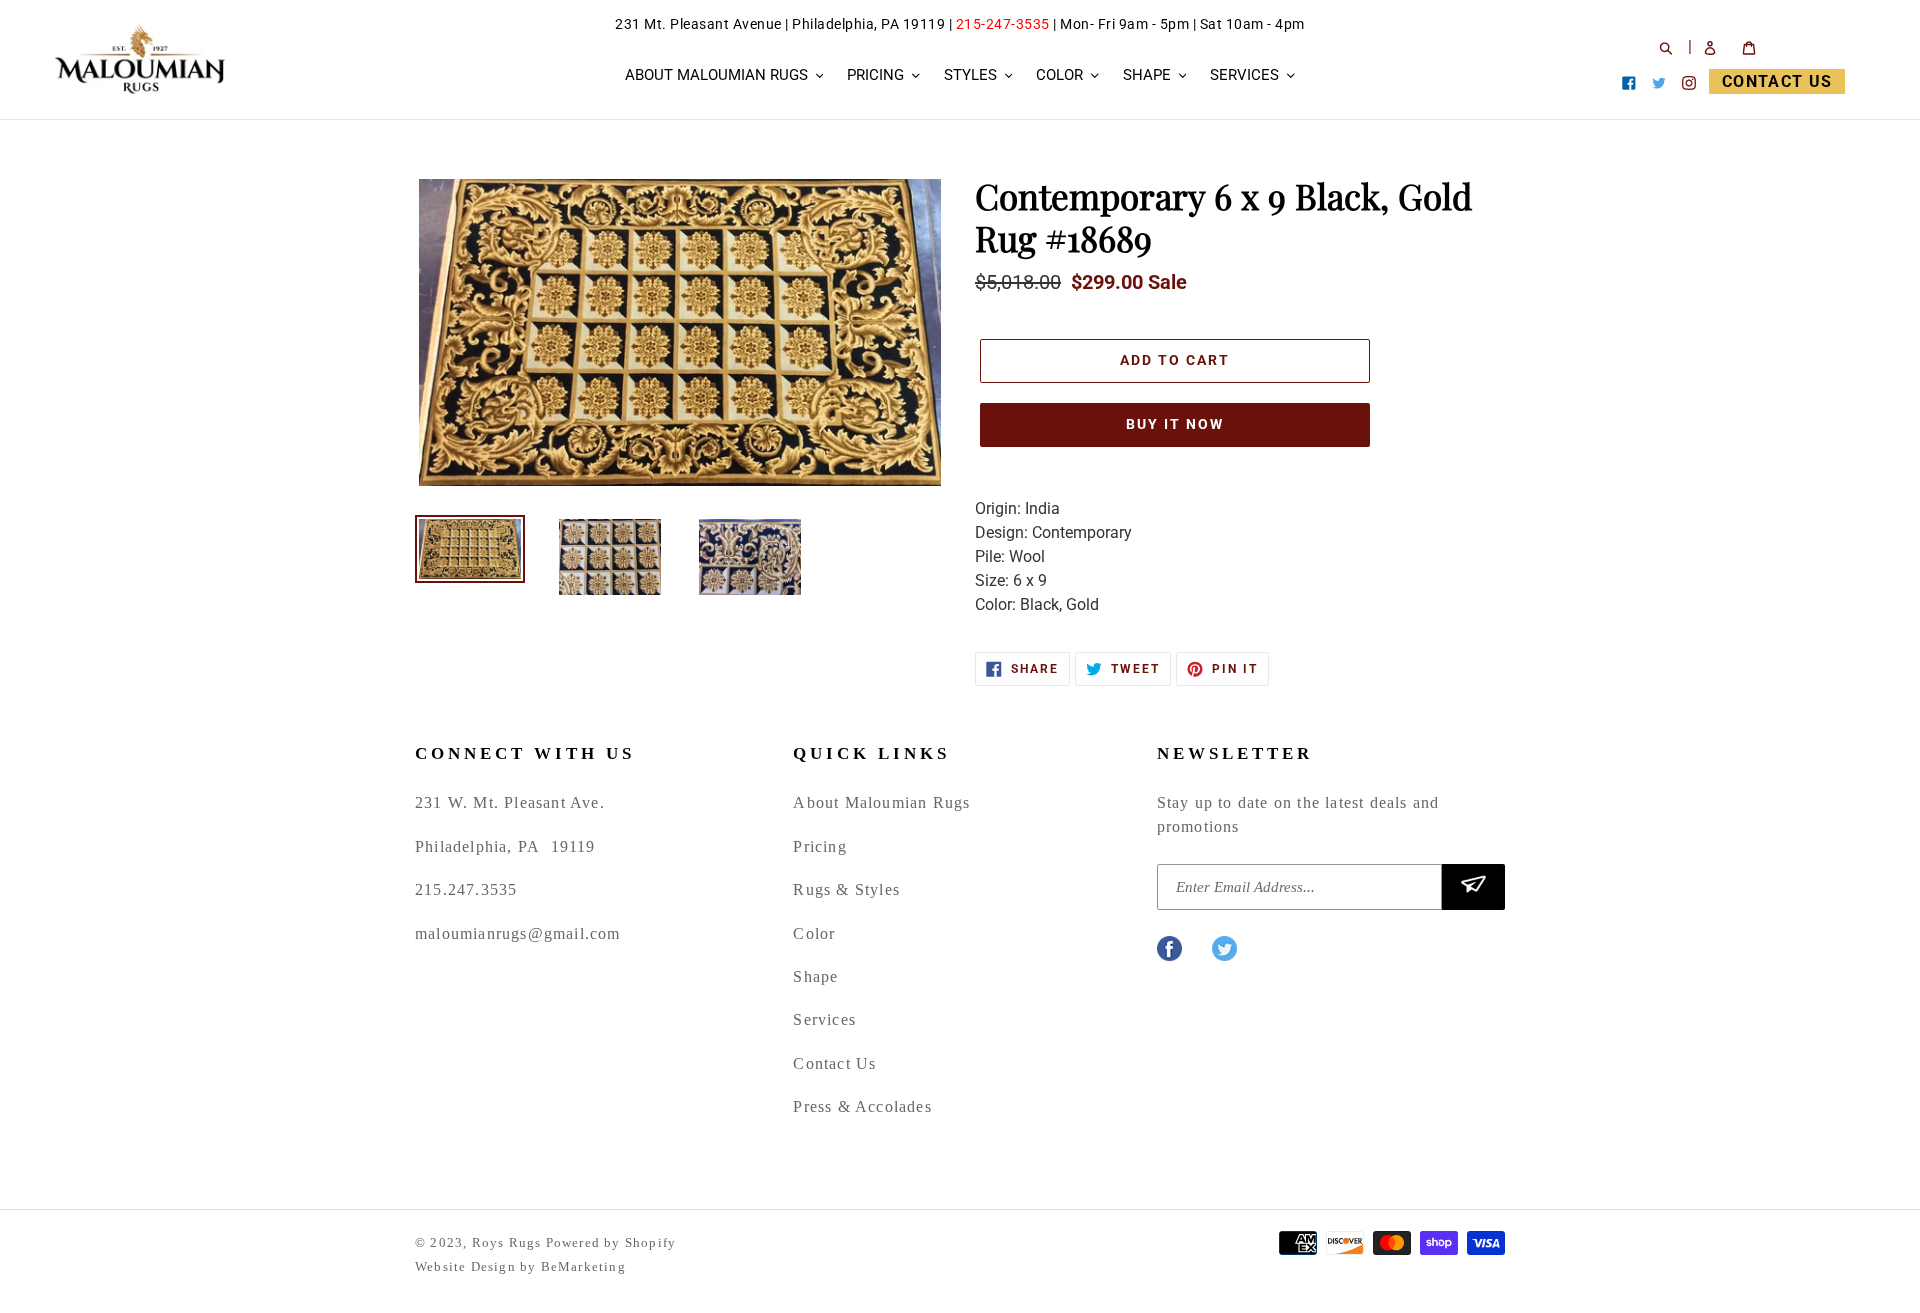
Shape (815, 976)
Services (824, 1019)
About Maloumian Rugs (881, 802)
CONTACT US (1777, 81)
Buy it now (1175, 424)
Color (814, 933)
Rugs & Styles (846, 889)
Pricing (819, 846)
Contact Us (834, 1063)
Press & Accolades (862, 1106)
